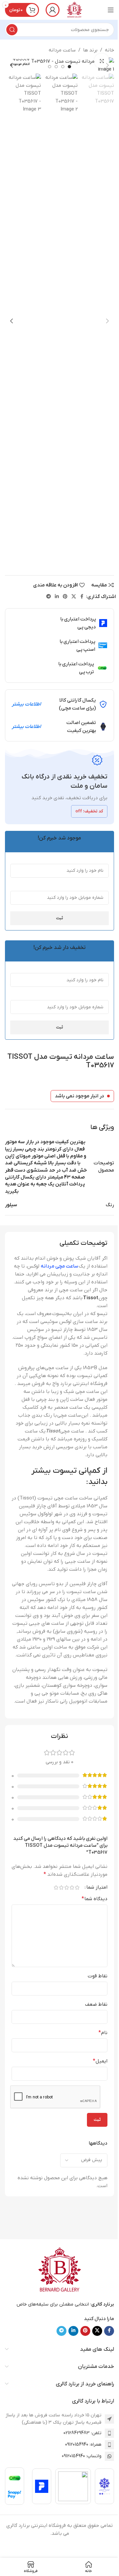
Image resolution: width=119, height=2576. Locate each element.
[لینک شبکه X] (74, 597)
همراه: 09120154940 (83, 2445)
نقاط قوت (98, 1976)
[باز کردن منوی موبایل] (111, 10)
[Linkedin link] (57, 597)
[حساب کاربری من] (53, 10)
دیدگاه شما (95, 1899)
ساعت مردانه (62, 50)
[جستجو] (12, 30)
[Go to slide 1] (69, 67)
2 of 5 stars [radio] (72, 1887)
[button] (107, 65)
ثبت (59, 918)
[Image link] (59, 2270)
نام (103, 2033)
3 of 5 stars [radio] (66, 1887)
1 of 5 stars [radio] (77, 1887)
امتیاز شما (97, 1887)
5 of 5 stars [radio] (56, 1887)
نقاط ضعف (96, 2004)
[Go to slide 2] (63, 67)
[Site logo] (74, 10)
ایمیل (100, 2061)
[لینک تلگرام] (49, 597)
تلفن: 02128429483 (82, 2433)
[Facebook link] (82, 597)
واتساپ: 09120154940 (82, 2456)
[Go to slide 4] (50, 67)
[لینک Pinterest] (65, 597)
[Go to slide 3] (56, 67)
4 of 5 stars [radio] (61, 1887)
